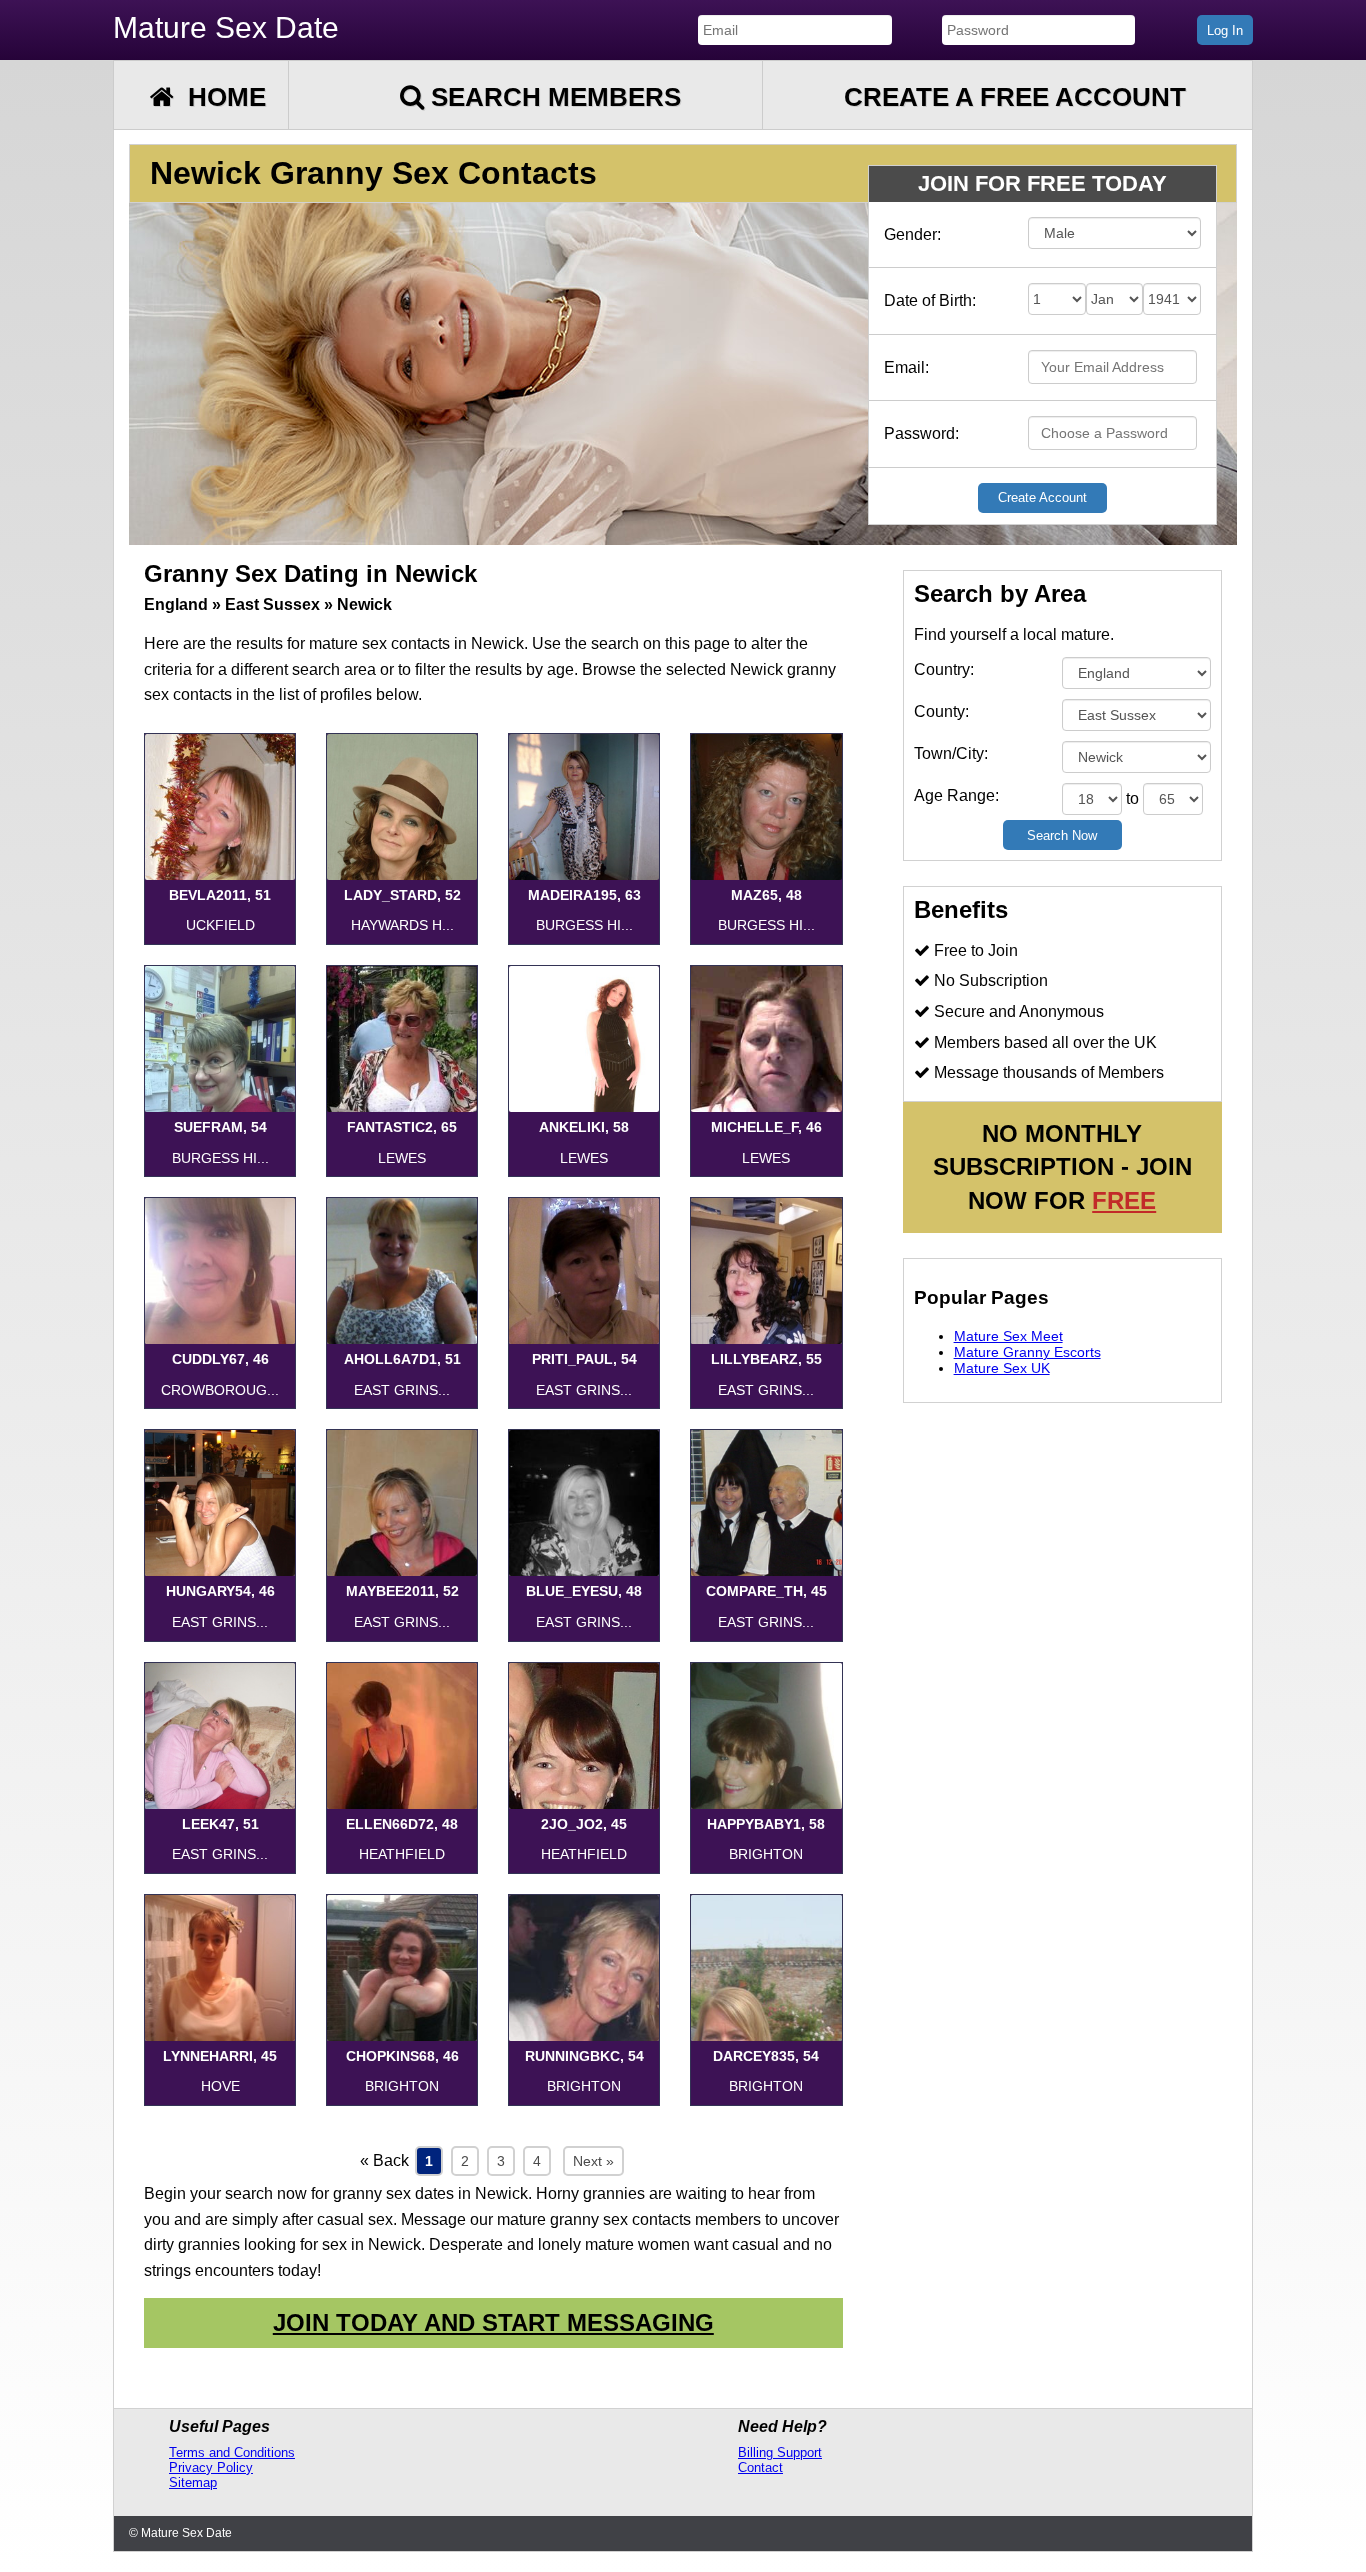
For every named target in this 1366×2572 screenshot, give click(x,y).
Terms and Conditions (232, 2452)
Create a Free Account (1015, 97)
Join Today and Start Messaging (493, 2322)
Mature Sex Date (226, 27)
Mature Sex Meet (1008, 1336)
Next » (593, 2161)
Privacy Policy (211, 2467)
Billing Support (780, 2452)
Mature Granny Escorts (1027, 1352)
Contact (760, 2467)
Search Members (552, 97)
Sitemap (193, 2482)
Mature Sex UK (1002, 1368)
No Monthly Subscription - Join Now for (1062, 1167)
